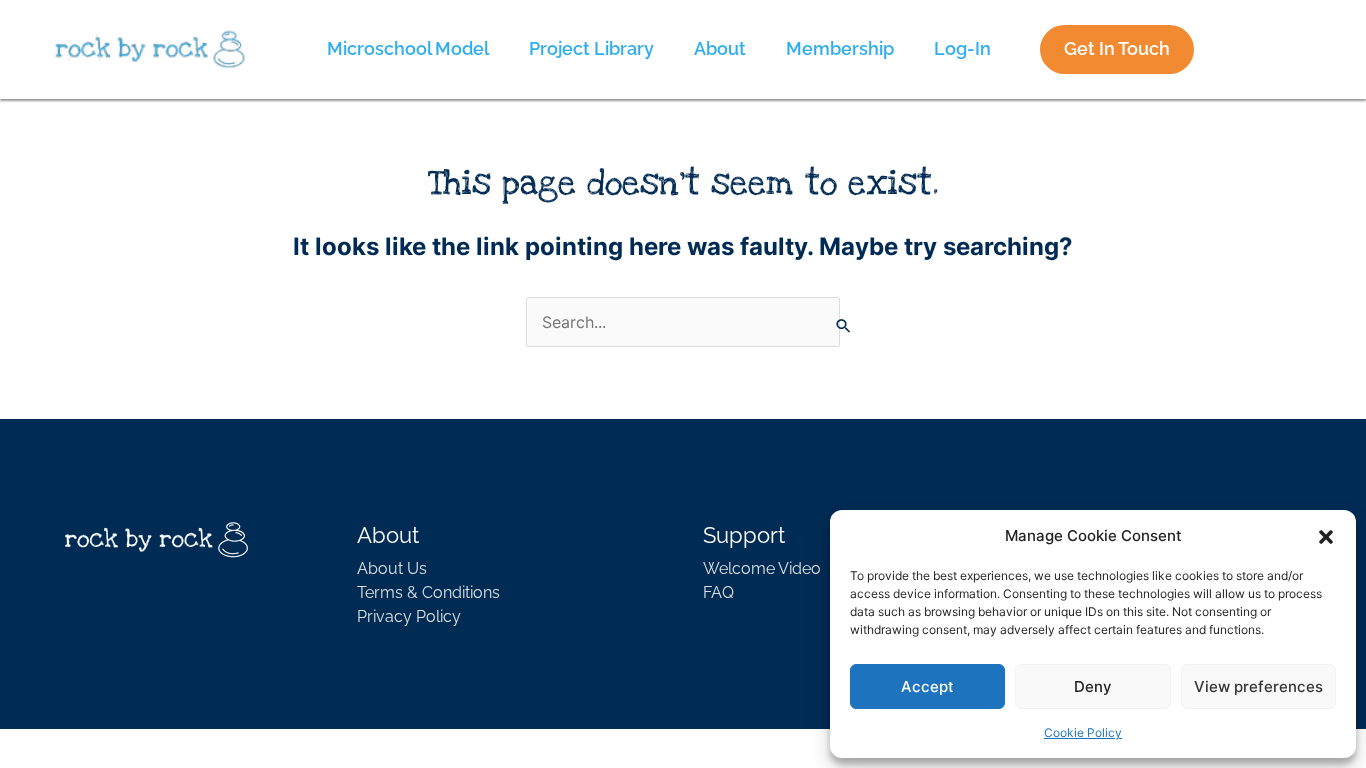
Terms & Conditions (428, 592)
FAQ (718, 592)
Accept (927, 686)
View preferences (1258, 686)
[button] (1326, 536)
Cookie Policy (1083, 732)
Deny (1093, 686)
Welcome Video (762, 568)
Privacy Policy (409, 616)
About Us (392, 568)
